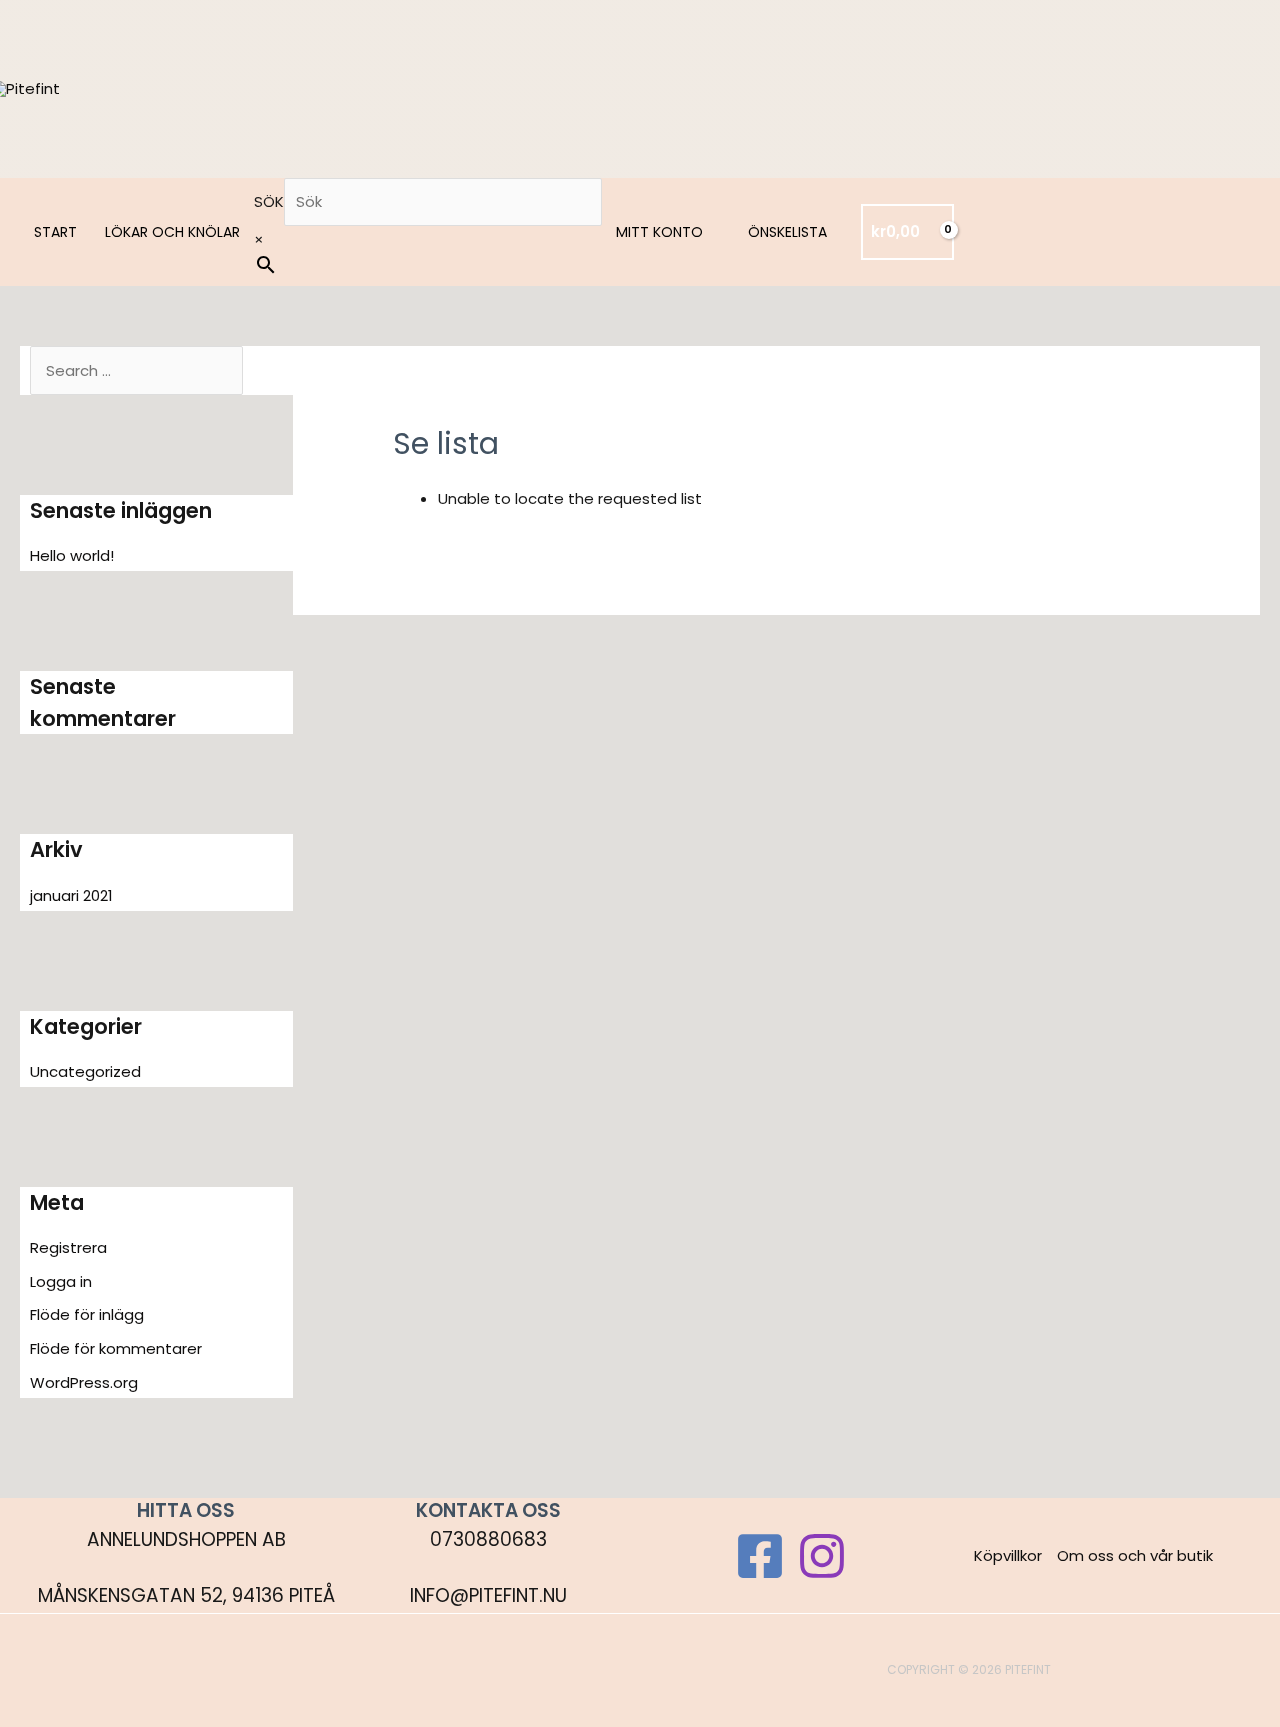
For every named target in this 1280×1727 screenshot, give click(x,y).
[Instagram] (822, 1556)
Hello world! (72, 555)
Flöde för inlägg (87, 1314)
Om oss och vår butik (1135, 1555)
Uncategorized (85, 1071)
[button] (711, 232)
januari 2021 (71, 895)
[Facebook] (760, 1556)
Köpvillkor (1008, 1555)
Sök (269, 201)
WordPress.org (84, 1382)
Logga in (61, 1281)
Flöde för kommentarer (116, 1348)
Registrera (68, 1247)
